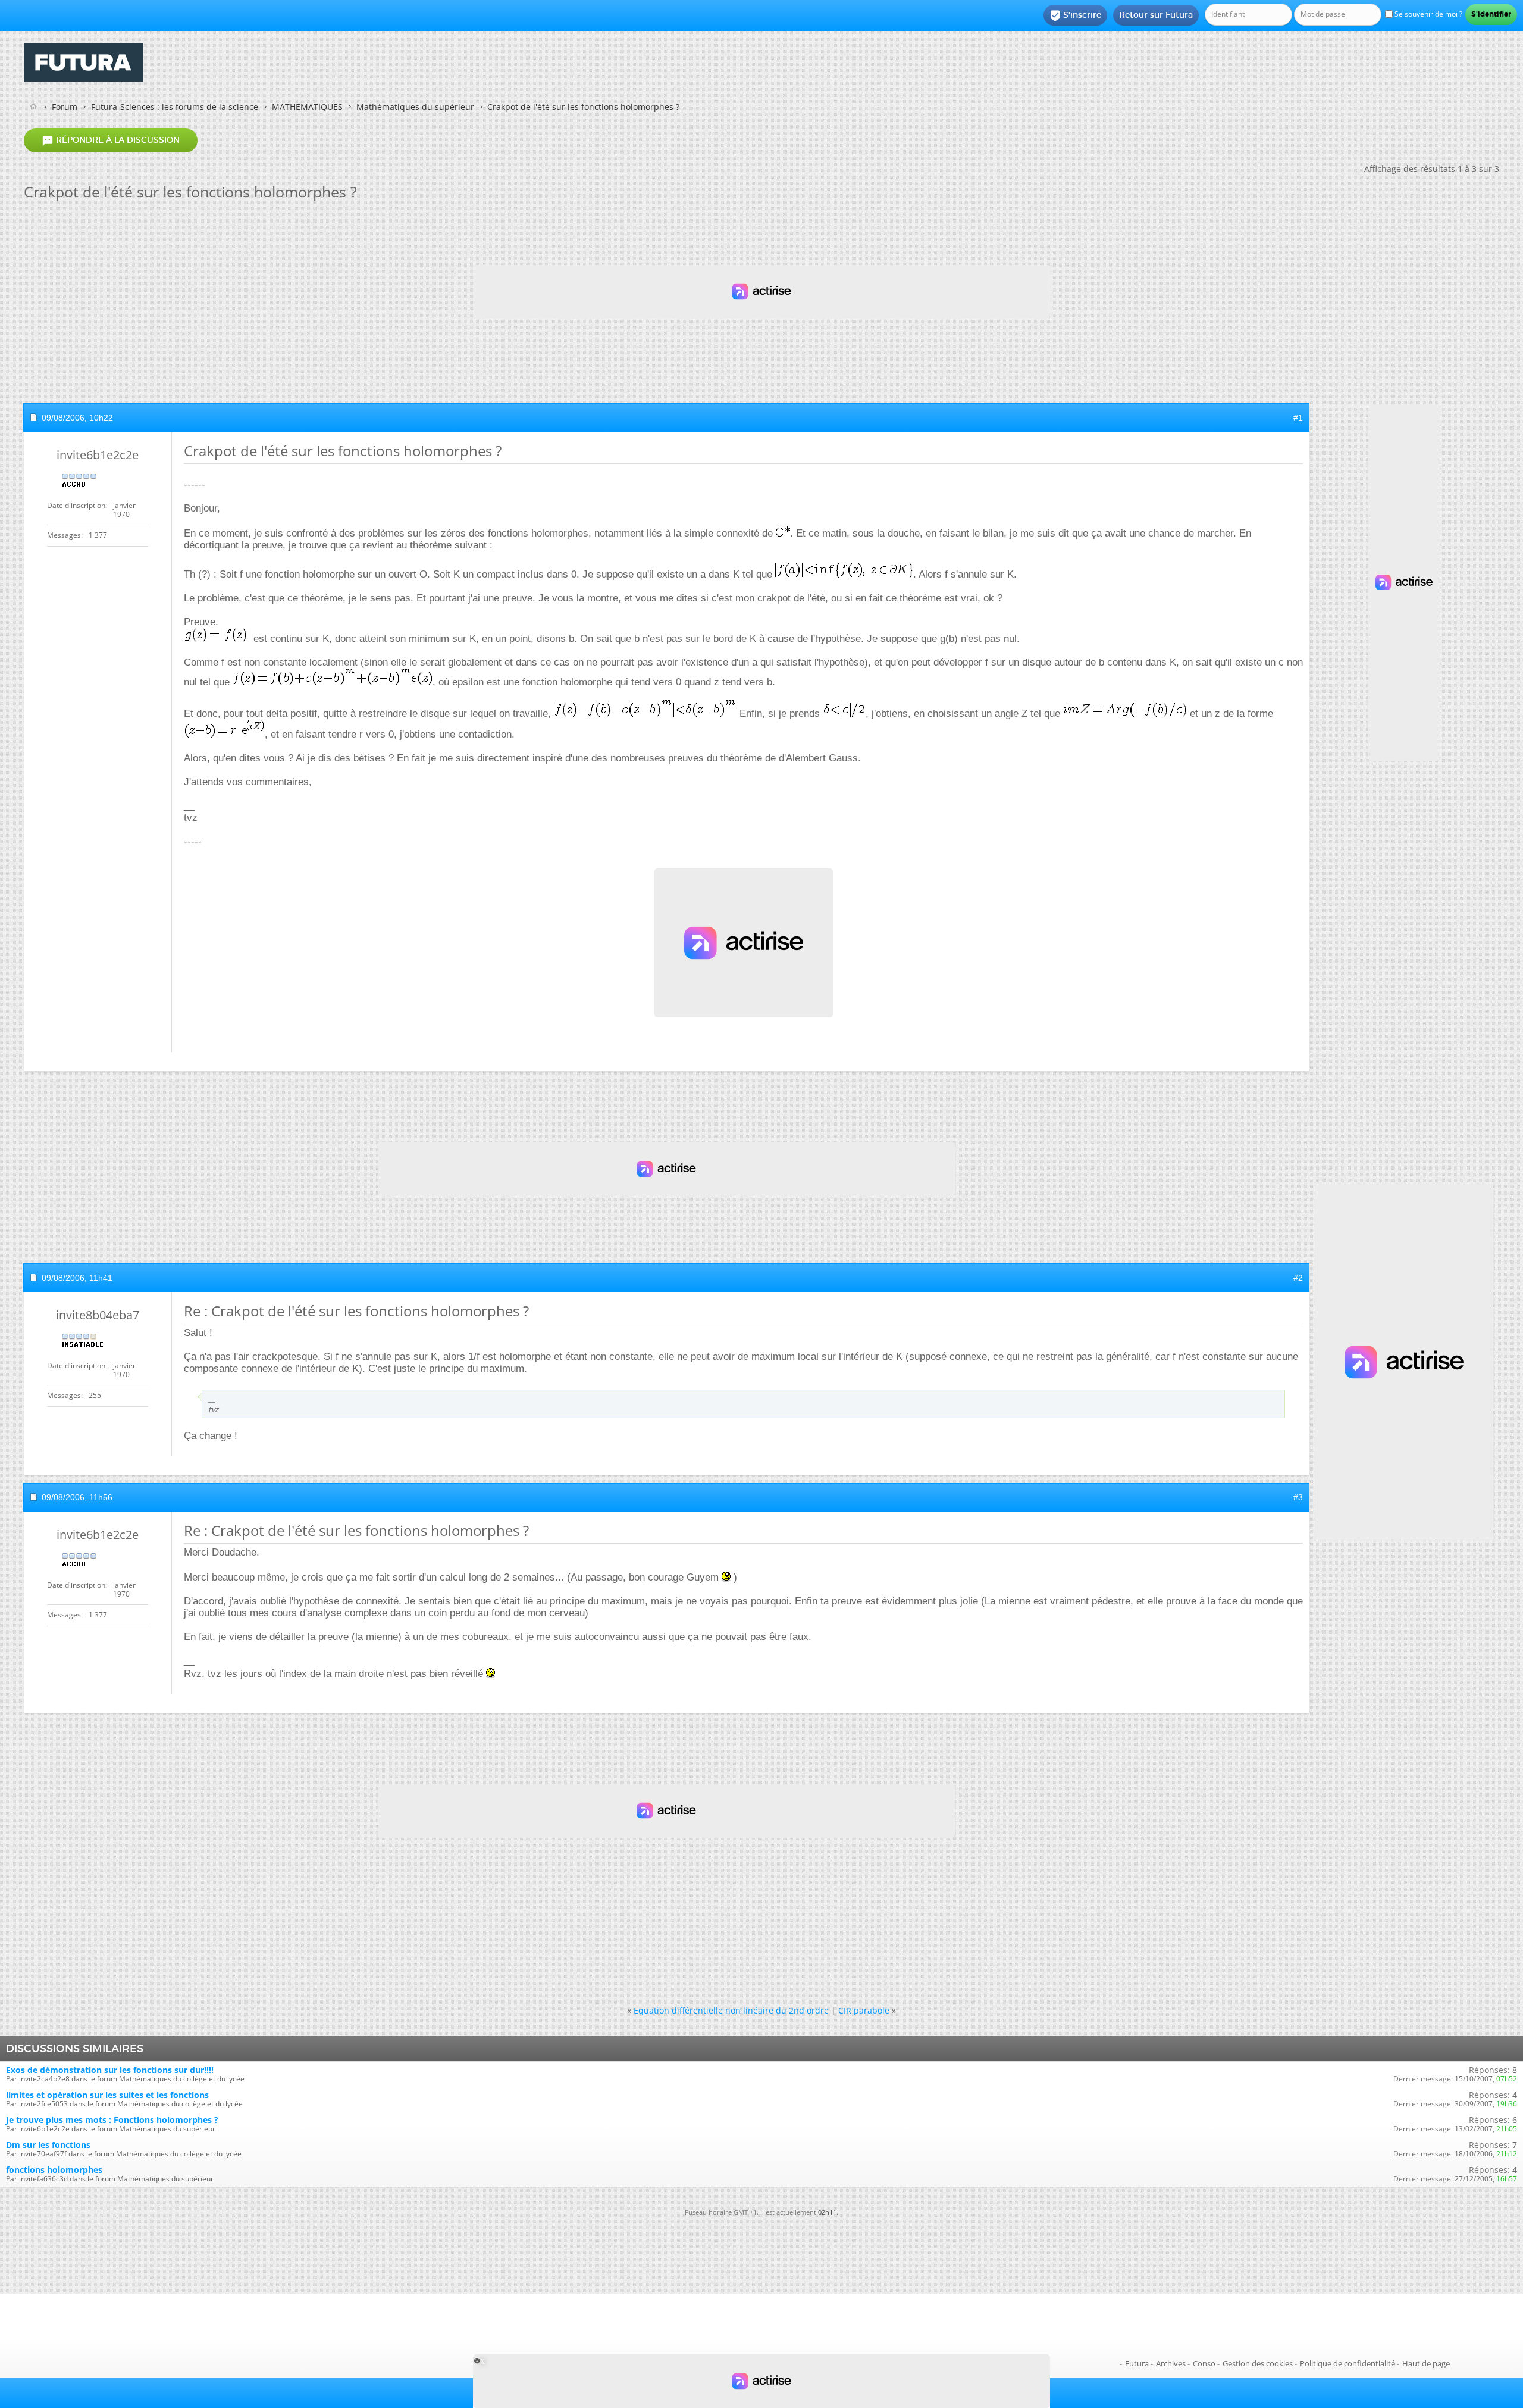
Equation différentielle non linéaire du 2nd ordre (731, 2010)
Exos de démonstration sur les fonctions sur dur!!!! (110, 2070)
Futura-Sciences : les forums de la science (175, 107)
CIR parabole (864, 2010)
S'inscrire (1075, 15)
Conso (1204, 2363)
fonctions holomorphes (54, 2170)
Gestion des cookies (1258, 2363)
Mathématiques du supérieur (415, 107)
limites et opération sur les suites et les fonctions (107, 2095)
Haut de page (1426, 2363)
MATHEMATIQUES (307, 107)
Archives (1171, 2363)
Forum (65, 107)
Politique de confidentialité (1347, 2363)
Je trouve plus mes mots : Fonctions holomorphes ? (112, 2120)
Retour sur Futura (1156, 15)
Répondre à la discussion (111, 140)
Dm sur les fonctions (48, 2145)
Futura (1137, 2363)
